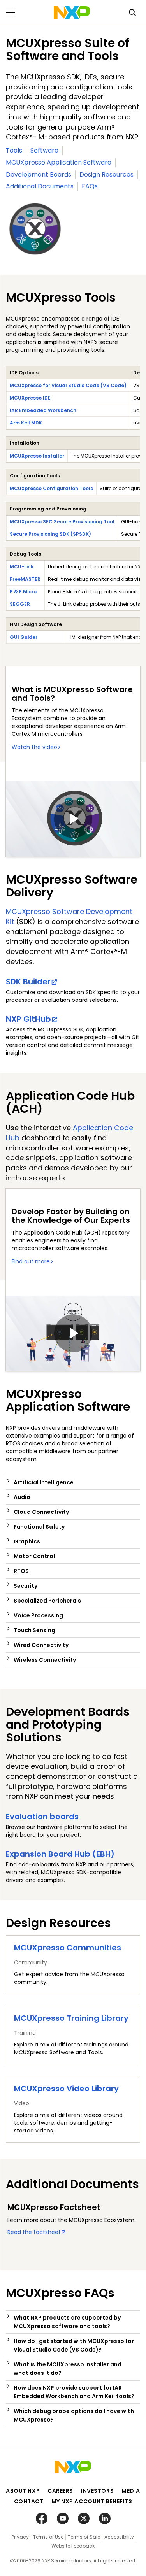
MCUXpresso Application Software (59, 162)
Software (44, 150)
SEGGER (20, 604)
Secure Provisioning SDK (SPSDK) (50, 534)
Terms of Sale (84, 2537)
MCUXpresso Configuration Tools (51, 488)
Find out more (31, 1261)
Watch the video (34, 747)
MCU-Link (22, 567)
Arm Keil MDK (26, 423)
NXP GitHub (28, 1019)
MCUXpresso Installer (37, 456)
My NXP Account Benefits (92, 2501)
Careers (60, 2491)
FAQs (90, 186)
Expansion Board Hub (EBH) (60, 1854)
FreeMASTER (25, 579)
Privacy (20, 2537)
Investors (97, 2491)
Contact (29, 2501)
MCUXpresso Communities (68, 1948)
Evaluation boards (42, 1817)
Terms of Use (48, 2537)
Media (131, 2491)
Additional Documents (40, 186)
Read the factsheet (34, 2232)
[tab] (73, 1482)
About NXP (23, 2491)
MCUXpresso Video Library (66, 2089)
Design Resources (106, 174)
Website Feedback (73, 2546)
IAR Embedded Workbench (43, 410)
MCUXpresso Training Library (71, 2018)
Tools (14, 150)
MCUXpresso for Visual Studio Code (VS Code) (68, 385)
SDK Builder (28, 982)
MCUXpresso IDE (30, 398)
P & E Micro (23, 592)
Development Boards (39, 174)
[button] (73, 1482)
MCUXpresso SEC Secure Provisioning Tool (62, 522)
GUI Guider (24, 637)
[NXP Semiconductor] (72, 12)
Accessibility (119, 2537)
